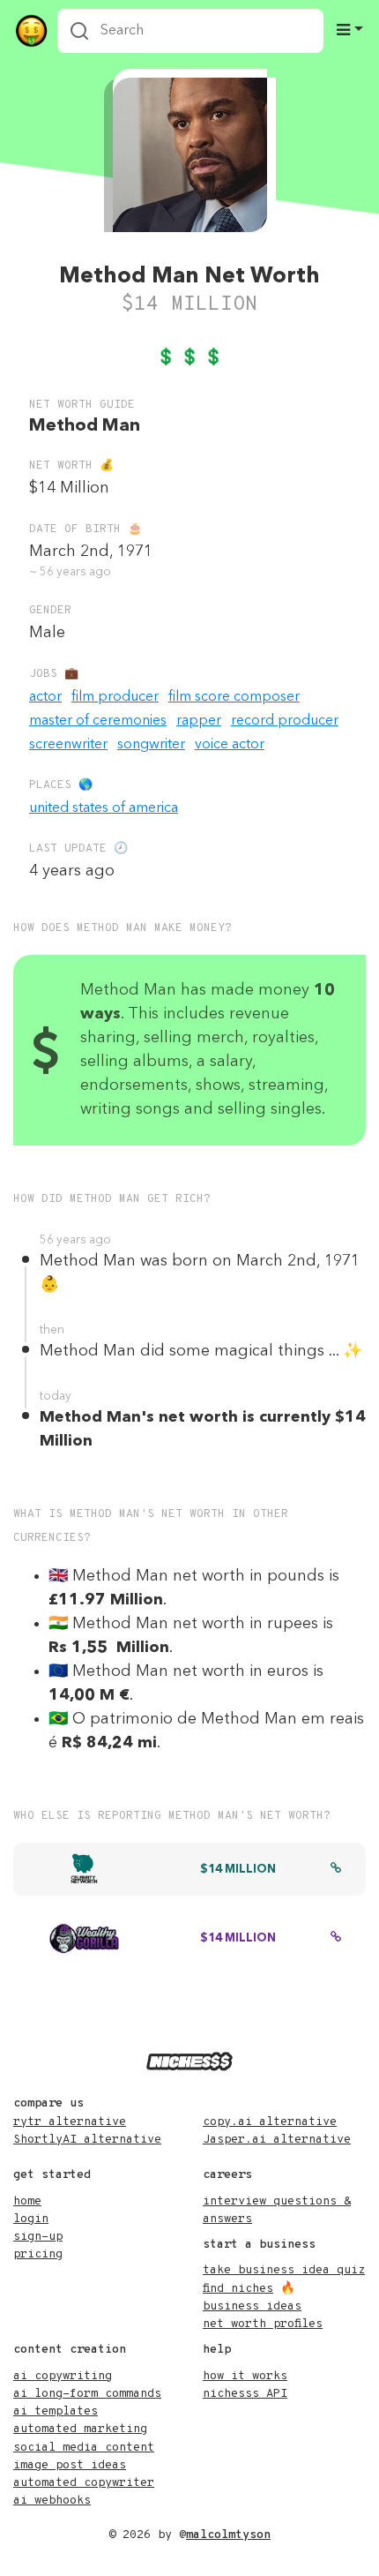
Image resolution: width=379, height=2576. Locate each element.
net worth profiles (263, 2324)
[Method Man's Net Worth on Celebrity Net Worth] (336, 1870)
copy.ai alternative (270, 2122)
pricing (38, 2254)
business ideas (252, 2306)
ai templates (56, 2411)
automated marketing (80, 2429)
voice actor (230, 745)
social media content (84, 2448)
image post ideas (70, 2465)
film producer (115, 697)
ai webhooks (52, 2501)
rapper (199, 721)
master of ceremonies (98, 721)
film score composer (234, 697)
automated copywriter (84, 2483)
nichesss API (245, 2394)
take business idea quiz (284, 2270)
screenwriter (68, 745)
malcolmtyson (228, 2535)
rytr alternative (70, 2122)
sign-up (38, 2237)
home (27, 2201)
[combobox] (190, 31)
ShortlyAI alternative (87, 2140)
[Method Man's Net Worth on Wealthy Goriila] (336, 1939)
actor (45, 697)
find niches (238, 2289)
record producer (285, 721)
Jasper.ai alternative (277, 2140)
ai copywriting (63, 2376)
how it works (245, 2376)
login (31, 2219)
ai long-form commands (87, 2394)
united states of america (104, 808)
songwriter (151, 745)
